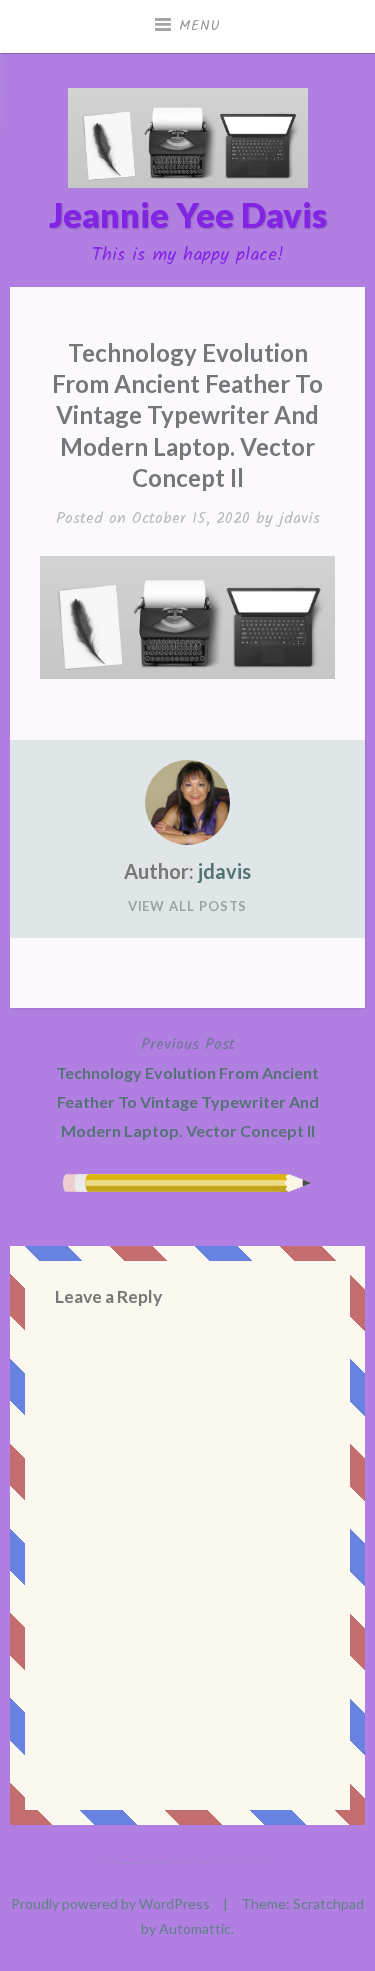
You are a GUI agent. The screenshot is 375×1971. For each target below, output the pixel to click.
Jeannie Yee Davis (188, 214)
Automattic (195, 1928)
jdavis (299, 518)
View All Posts (188, 906)
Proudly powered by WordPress (110, 1903)
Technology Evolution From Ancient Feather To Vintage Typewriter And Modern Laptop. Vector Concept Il (187, 1086)
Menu (200, 26)
